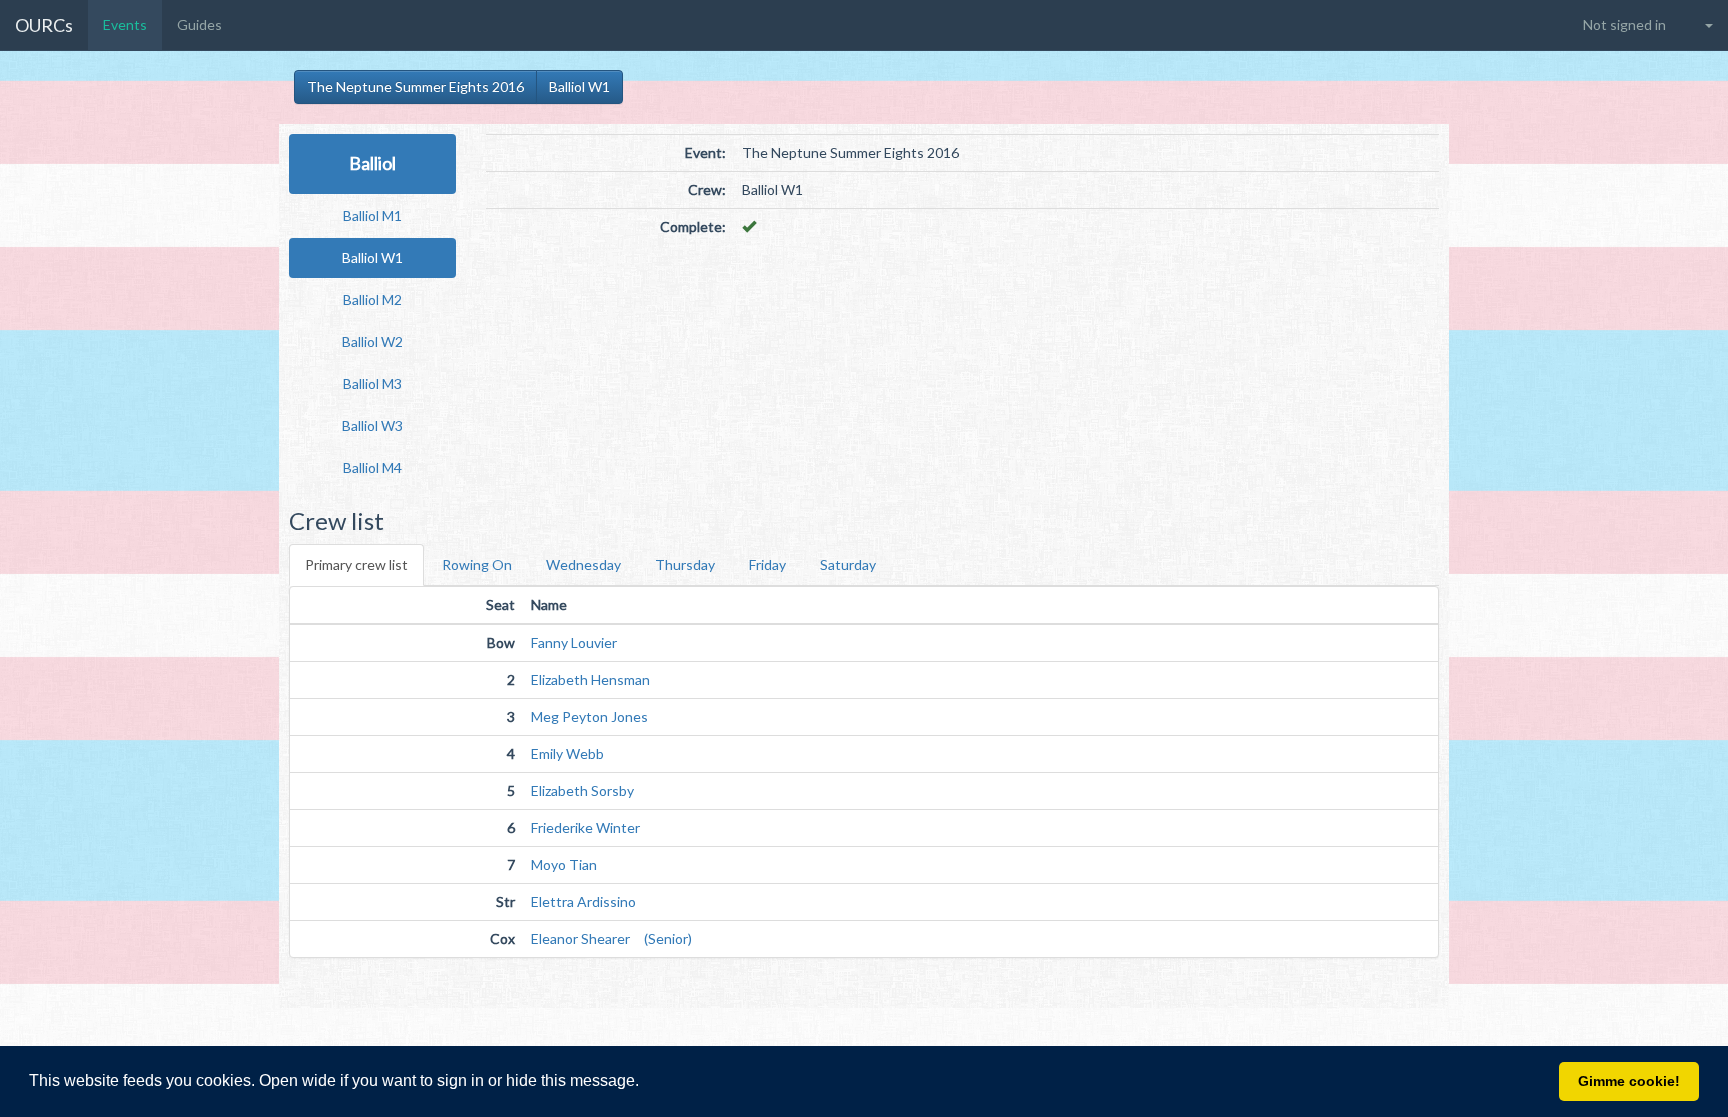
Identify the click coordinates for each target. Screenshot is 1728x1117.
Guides (199, 24)
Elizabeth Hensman (590, 679)
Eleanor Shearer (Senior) (611, 938)
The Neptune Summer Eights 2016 (415, 86)
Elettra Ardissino (583, 901)
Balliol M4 (372, 467)
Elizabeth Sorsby (582, 790)
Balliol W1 (579, 86)
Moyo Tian (564, 864)
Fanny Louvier (574, 642)
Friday (767, 564)
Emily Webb (567, 753)
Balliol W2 (372, 341)
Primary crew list (356, 564)
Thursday (685, 564)
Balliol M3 (372, 383)
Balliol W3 (372, 425)
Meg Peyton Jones (589, 716)
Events (125, 24)
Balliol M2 (372, 299)
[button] (646, 1083)
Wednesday (583, 564)
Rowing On (477, 564)
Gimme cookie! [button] (1629, 1081)
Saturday (848, 564)
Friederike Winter (585, 827)
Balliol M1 (372, 215)
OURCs (44, 25)
